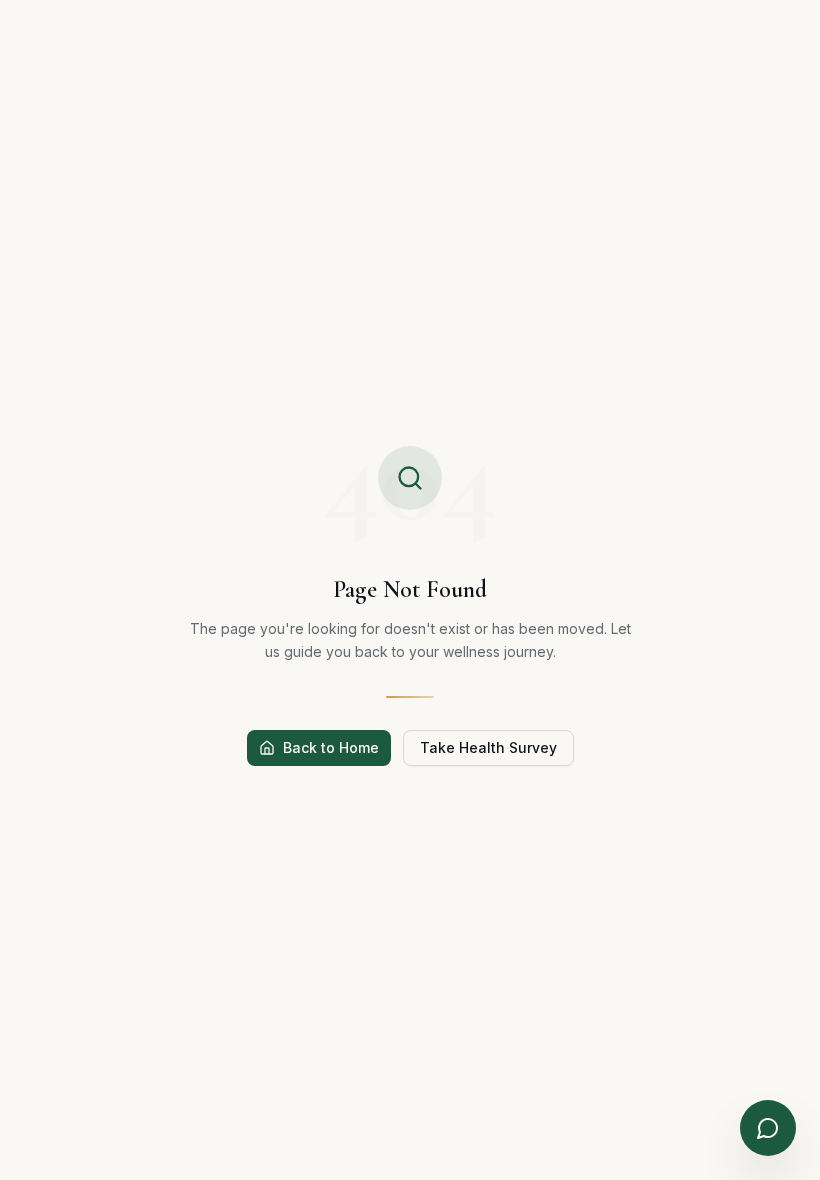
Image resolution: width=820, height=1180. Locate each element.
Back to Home (331, 747)
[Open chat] (768, 1128)
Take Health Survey (488, 747)
